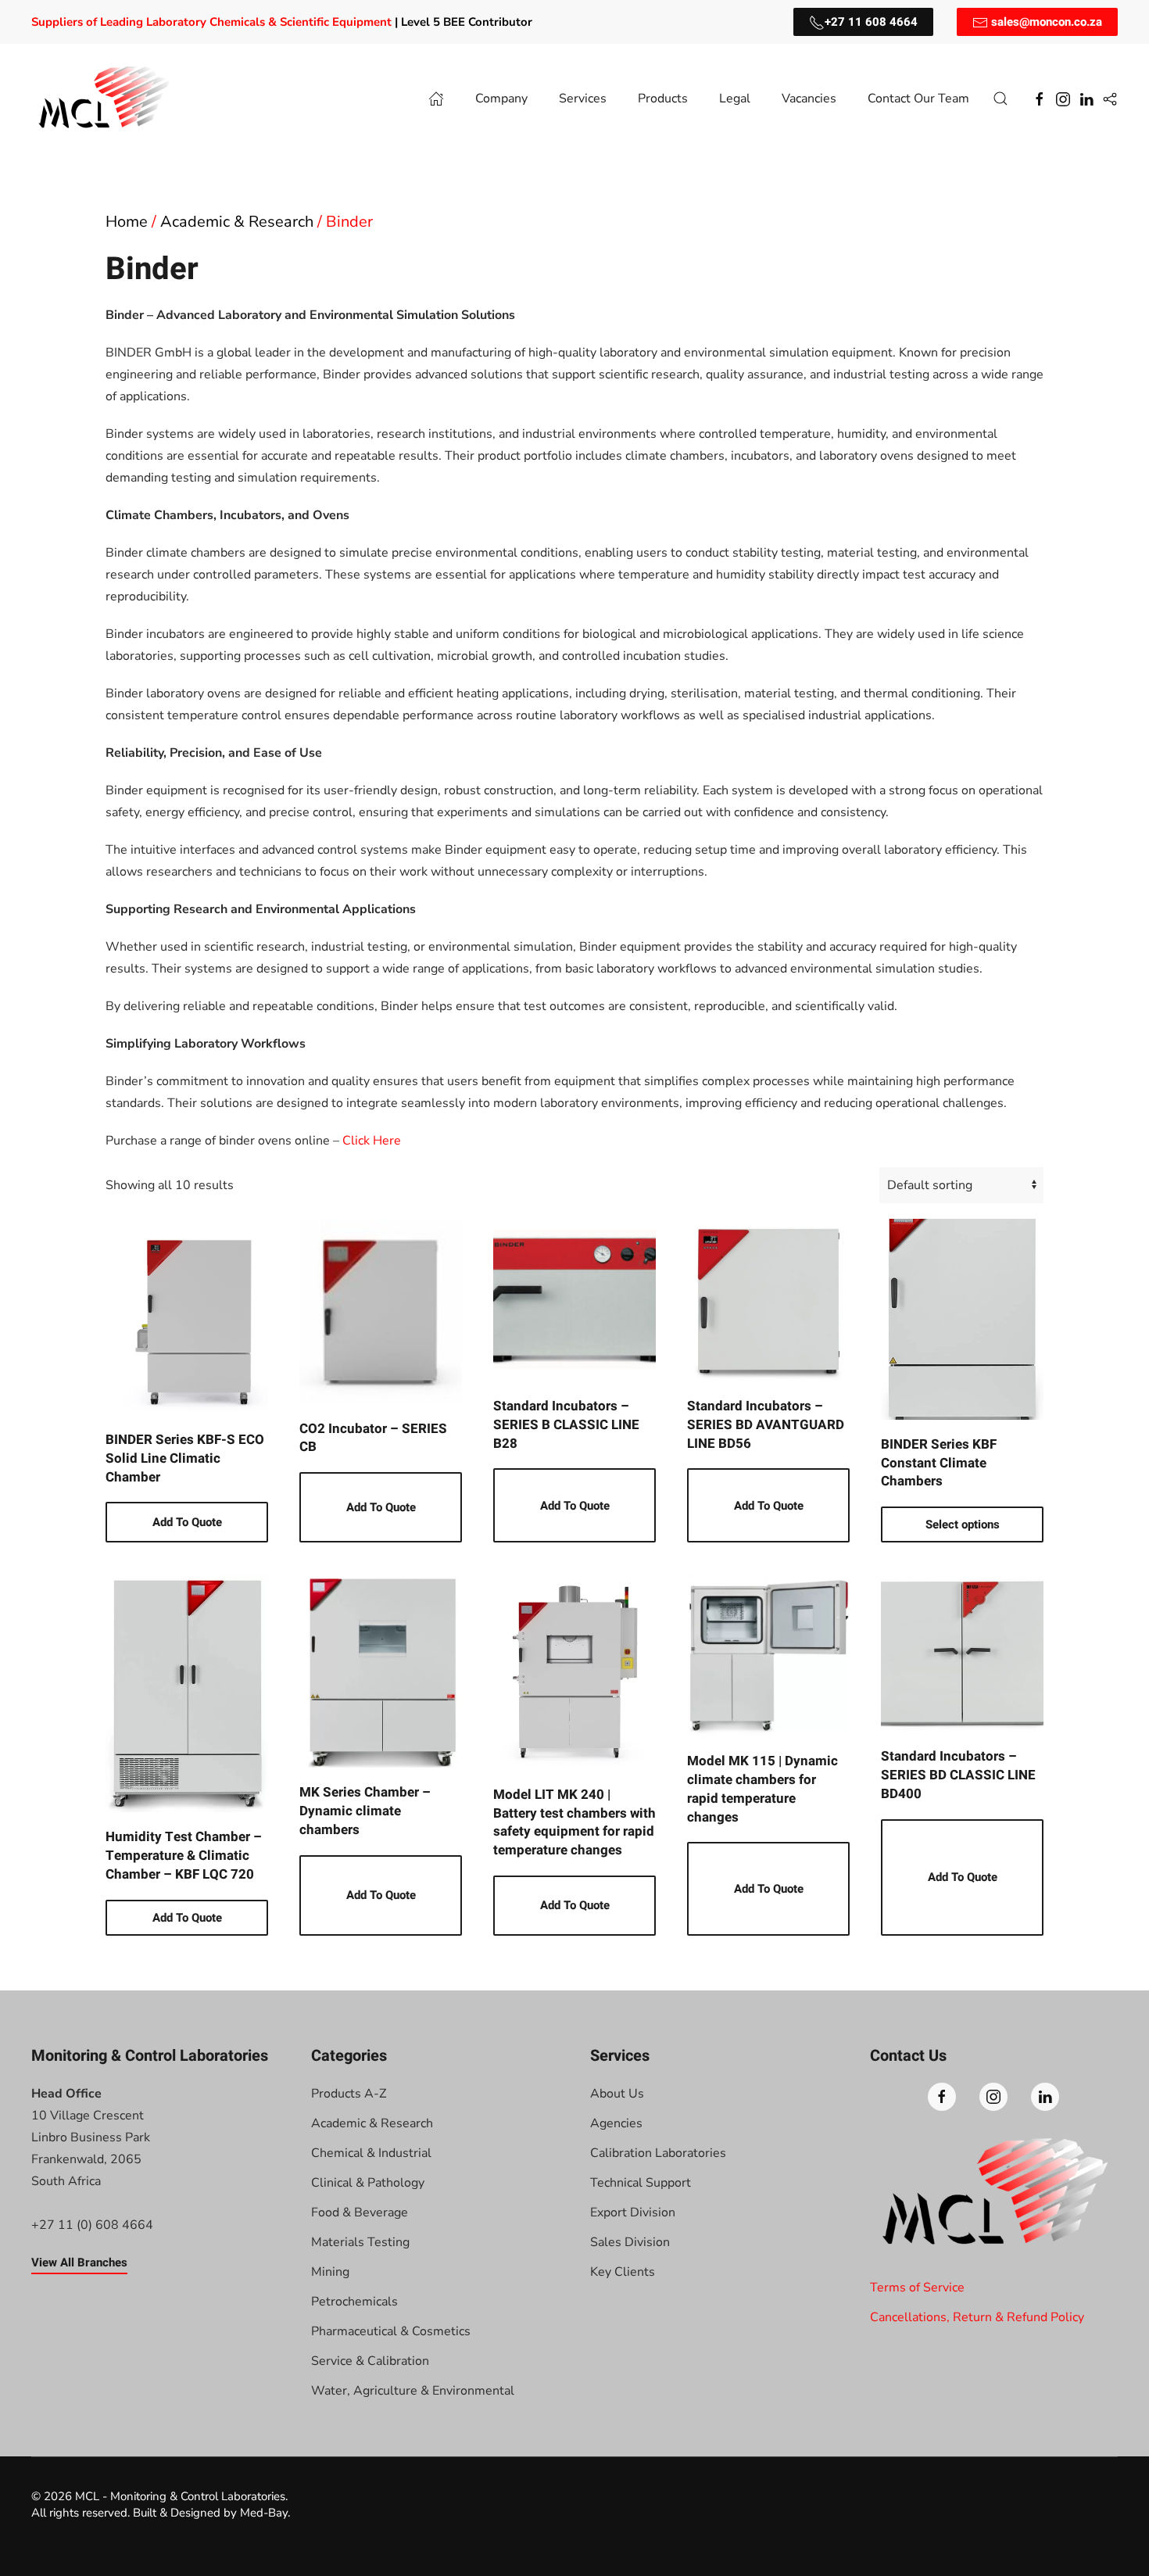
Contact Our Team (918, 99)
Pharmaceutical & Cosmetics (391, 2331)
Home (127, 222)
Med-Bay (264, 2513)
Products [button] (663, 99)
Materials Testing (360, 2242)
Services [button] (583, 99)
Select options (963, 1524)
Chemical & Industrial (371, 2153)
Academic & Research (237, 222)
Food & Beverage (360, 2212)
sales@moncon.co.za (1045, 22)
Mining (330, 2272)
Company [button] (501, 99)
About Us (617, 2094)
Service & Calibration (370, 2361)
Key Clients (623, 2272)
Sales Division (630, 2242)
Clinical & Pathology (368, 2183)
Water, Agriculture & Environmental (413, 2391)
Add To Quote (187, 1522)
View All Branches (79, 2263)
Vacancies (809, 99)
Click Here (372, 1141)
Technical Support (641, 2183)
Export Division (633, 2212)
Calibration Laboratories (658, 2153)
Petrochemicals (354, 2302)
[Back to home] (106, 99)
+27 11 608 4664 (871, 22)
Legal (735, 99)
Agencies (616, 2123)
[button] (1000, 99)
